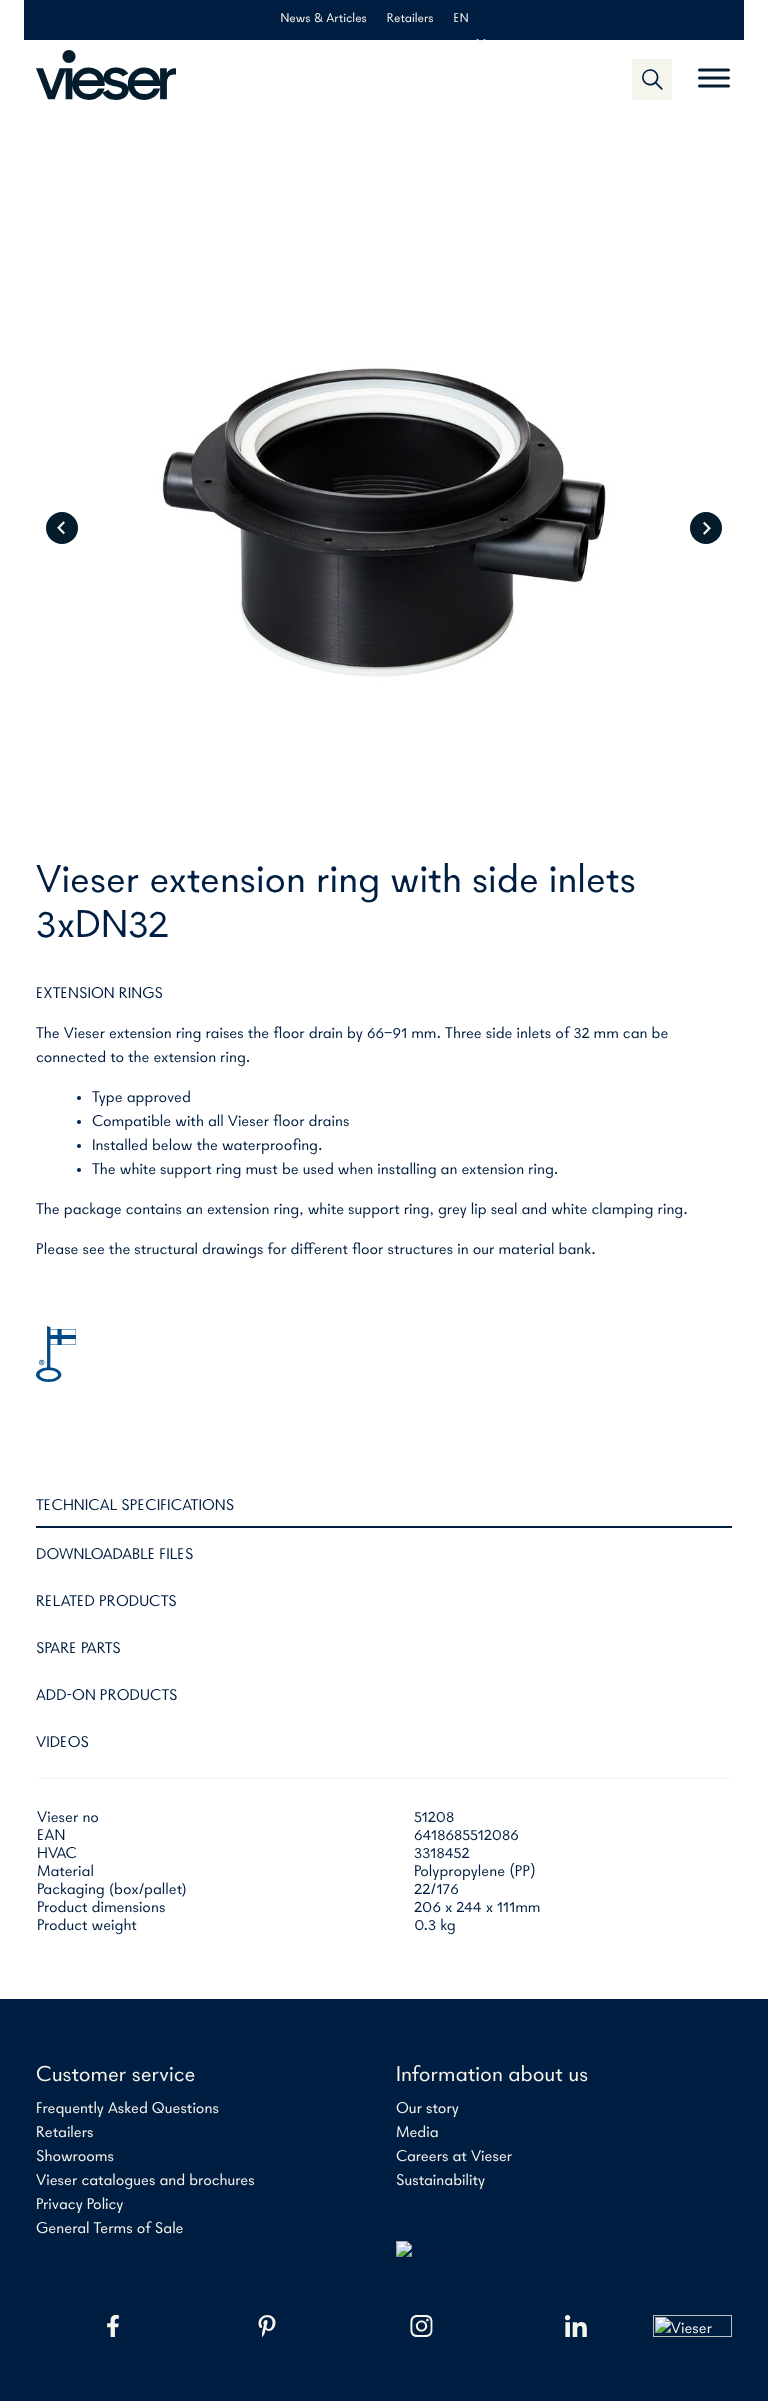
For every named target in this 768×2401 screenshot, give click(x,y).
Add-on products (106, 1696)
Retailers (410, 19)
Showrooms (75, 2157)
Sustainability (440, 2181)
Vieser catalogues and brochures (145, 2181)
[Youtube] (692, 2326)
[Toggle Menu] (714, 69)
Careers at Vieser (454, 2157)
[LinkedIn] (576, 2326)
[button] (652, 79)
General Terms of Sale (110, 2229)
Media (417, 2133)
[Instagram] (421, 2326)
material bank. (546, 1250)
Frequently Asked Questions (127, 2109)
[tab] (384, 1511)
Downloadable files (114, 1555)
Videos (62, 1743)
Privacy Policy (80, 2205)
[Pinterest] (267, 2326)
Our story (427, 2109)
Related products (106, 1602)
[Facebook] (113, 2326)
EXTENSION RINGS (99, 994)
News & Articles (323, 19)
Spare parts (78, 1649)
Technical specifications (135, 1506)
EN (461, 19)
